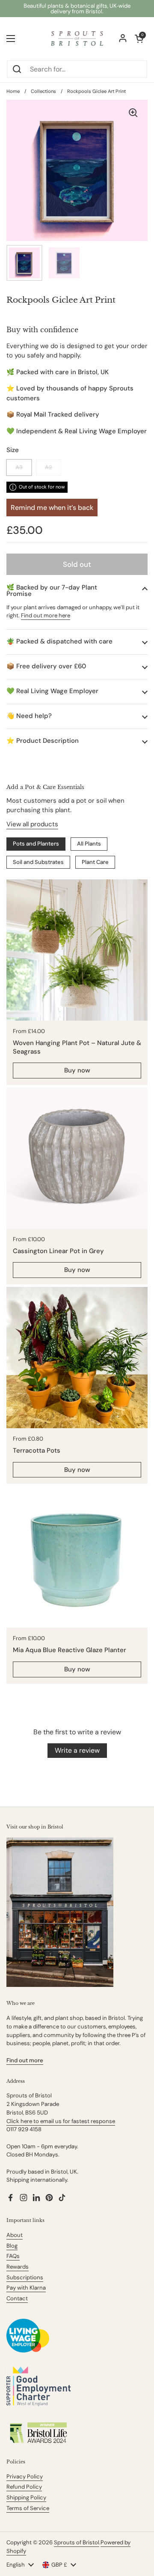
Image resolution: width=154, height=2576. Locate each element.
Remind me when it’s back (52, 508)
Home (13, 91)
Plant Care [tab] (95, 862)
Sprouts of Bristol (77, 2542)
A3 (19, 467)
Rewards (18, 2267)
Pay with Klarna (26, 2288)
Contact (17, 2298)
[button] (77, 591)
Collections (43, 91)
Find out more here (46, 615)
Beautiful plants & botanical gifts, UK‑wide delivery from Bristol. (77, 9)
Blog (12, 2246)
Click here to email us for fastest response (61, 2121)
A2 (49, 467)
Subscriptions (25, 2277)
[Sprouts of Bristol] (77, 39)
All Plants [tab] (89, 844)
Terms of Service (28, 2508)
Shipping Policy (26, 2497)
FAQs (13, 2256)
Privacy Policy (25, 2476)
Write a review (77, 1750)
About (15, 2235)
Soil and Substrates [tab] (38, 862)
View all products (32, 824)
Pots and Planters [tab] (36, 844)
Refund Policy (24, 2487)
